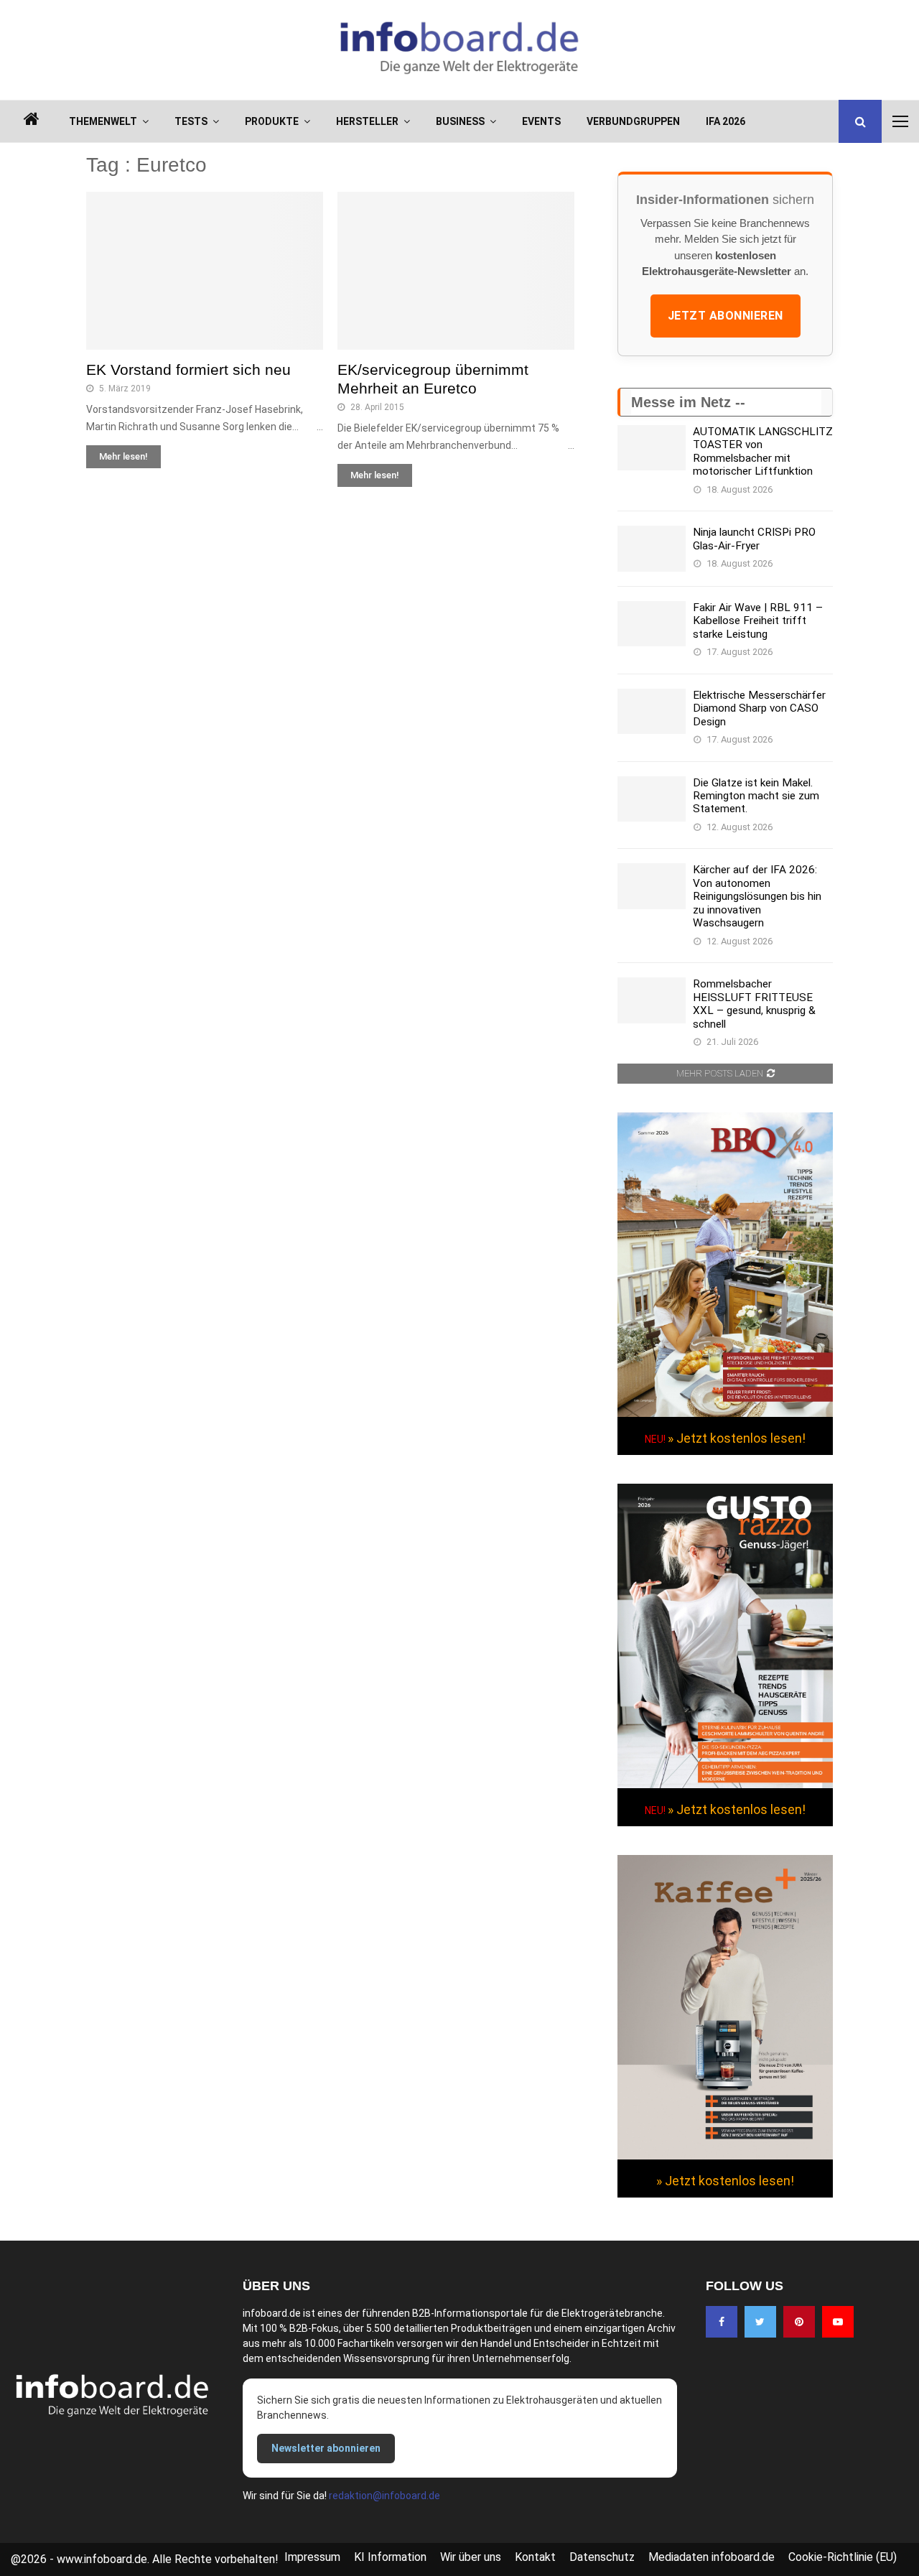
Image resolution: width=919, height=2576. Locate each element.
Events (541, 121)
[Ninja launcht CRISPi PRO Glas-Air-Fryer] (652, 548)
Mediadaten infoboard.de (712, 2557)
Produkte (272, 121)
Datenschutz (602, 2557)
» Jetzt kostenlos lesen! (737, 1438)
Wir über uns (471, 2557)
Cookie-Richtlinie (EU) (843, 2557)
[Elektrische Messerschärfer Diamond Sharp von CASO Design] (652, 711)
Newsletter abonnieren (326, 2448)
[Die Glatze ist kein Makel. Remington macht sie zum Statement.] (652, 799)
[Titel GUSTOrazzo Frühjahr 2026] (725, 1785)
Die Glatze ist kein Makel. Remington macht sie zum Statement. (756, 796)
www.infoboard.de (102, 2559)
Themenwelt (103, 121)
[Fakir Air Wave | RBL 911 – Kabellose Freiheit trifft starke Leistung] (652, 624)
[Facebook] (722, 2322)
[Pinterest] (799, 2322)
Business (460, 121)
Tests (191, 121)
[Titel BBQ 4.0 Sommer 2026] (725, 1413)
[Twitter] (760, 2322)
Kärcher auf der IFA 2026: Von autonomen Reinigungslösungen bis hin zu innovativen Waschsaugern (757, 896)
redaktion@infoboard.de (384, 2496)
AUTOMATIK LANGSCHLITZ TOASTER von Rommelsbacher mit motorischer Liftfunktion (763, 451)
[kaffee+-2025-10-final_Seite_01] (725, 2156)
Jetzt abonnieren (726, 316)
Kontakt (535, 2557)
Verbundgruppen (633, 121)
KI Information (390, 2557)
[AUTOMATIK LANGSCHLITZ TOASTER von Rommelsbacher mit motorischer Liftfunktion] (652, 448)
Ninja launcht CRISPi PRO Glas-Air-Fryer (754, 539)
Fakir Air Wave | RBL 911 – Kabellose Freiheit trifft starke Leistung (758, 621)
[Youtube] (838, 2322)
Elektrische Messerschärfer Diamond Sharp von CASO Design (759, 708)
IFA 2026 (726, 121)
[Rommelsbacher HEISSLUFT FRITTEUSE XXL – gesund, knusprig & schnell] (652, 1000)
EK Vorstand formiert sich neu (188, 369)
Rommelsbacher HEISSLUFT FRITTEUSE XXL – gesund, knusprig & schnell (754, 1004)
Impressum (312, 2557)
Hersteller (367, 121)
